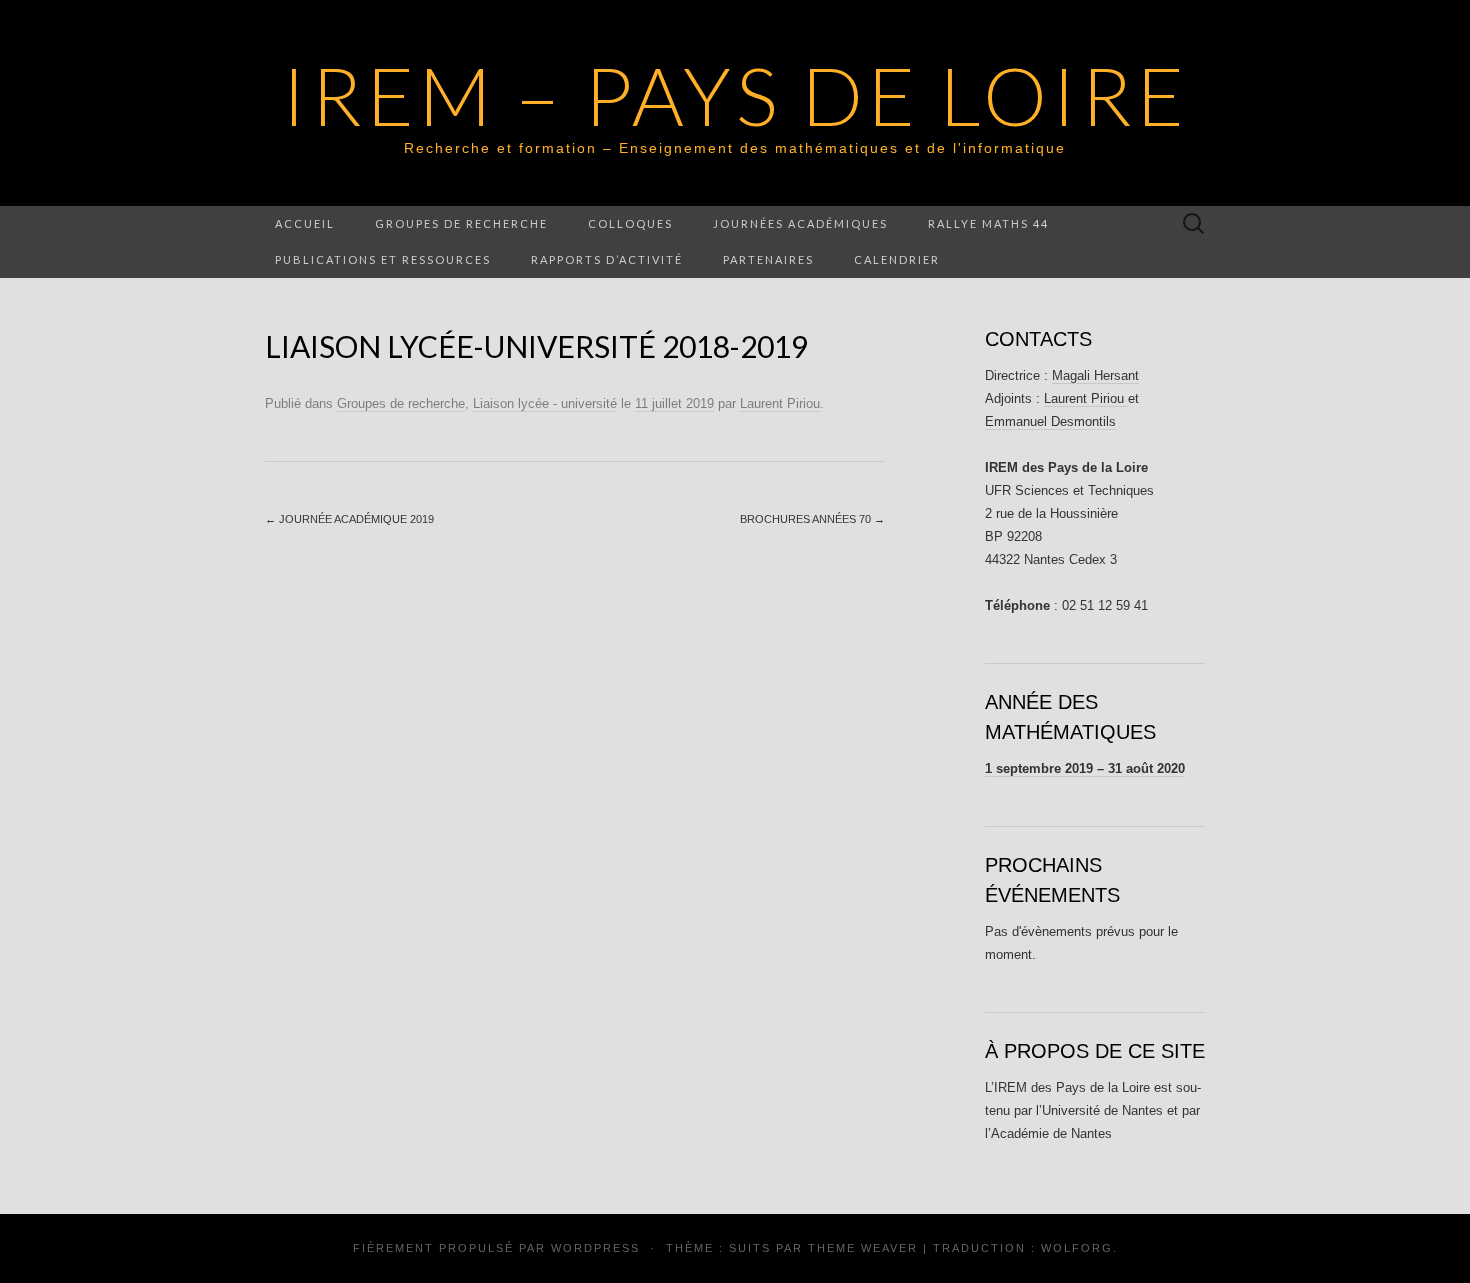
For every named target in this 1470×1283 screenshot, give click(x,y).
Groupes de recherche (461, 223)
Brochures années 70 (812, 519)
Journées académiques (800, 223)
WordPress (595, 1248)
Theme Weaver (863, 1248)
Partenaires (768, 259)
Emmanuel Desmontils (1050, 421)
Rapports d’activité (607, 259)
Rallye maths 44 (988, 223)
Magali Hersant (1095, 375)
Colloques (630, 223)
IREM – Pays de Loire (735, 95)
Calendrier (897, 259)
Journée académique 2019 (349, 519)
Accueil (305, 223)
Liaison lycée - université (545, 403)
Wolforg (1077, 1248)
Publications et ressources (383, 259)
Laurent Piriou (780, 403)
